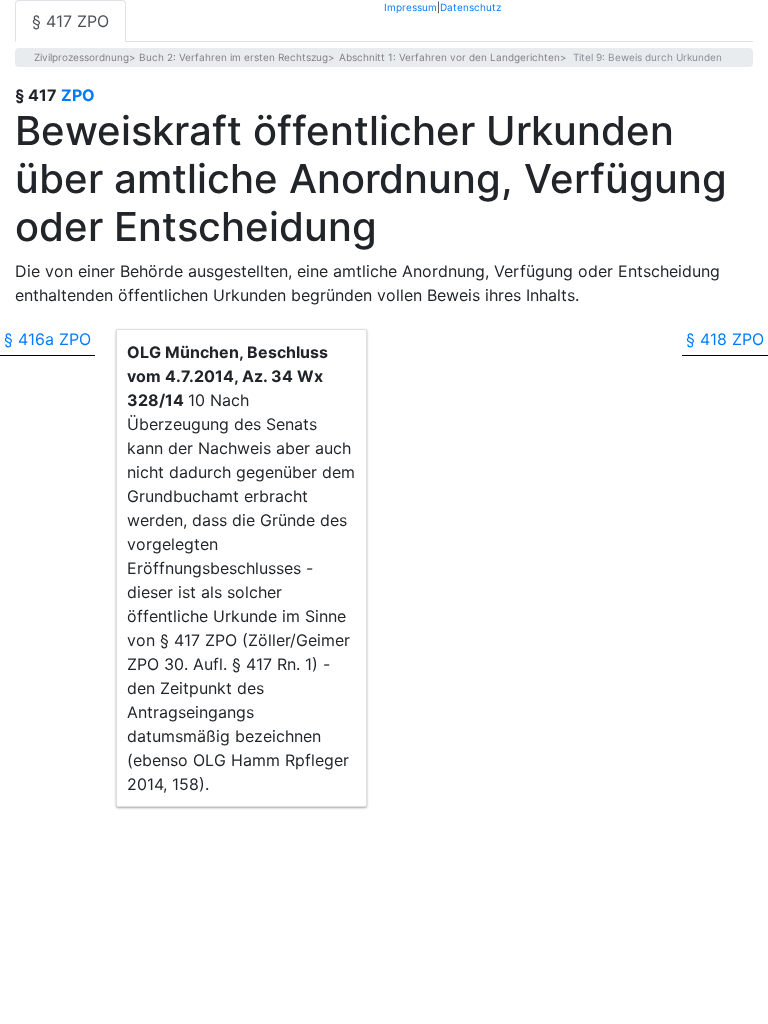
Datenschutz (470, 6)
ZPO (78, 95)
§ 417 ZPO (70, 21)
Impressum (410, 6)
